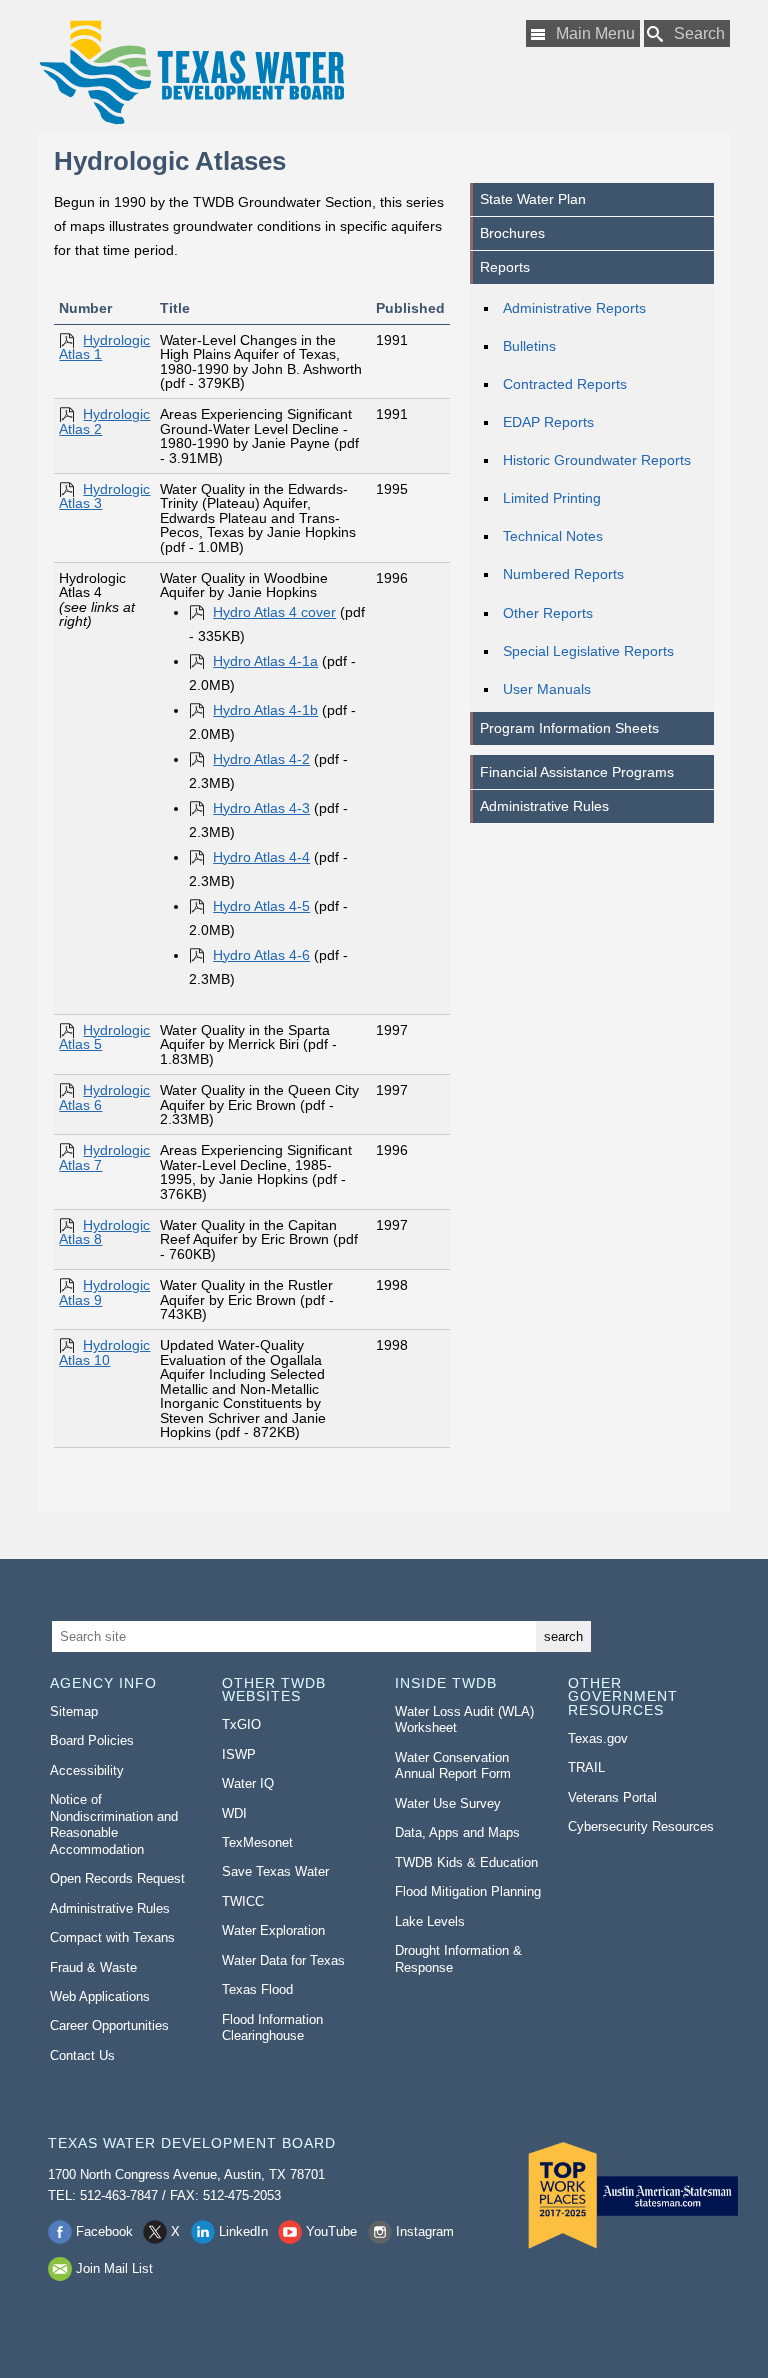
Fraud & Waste (93, 1967)
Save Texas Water (275, 1871)
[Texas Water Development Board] (191, 72)
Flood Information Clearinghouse (272, 2028)
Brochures (512, 233)
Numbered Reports (563, 574)
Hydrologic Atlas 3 (104, 496)
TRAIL (586, 1767)
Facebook (104, 2231)
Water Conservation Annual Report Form (453, 1766)
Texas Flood (257, 1989)
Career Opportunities (109, 2025)
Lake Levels (430, 1921)
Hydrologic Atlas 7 (104, 1157)
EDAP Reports (548, 422)
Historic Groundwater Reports (597, 460)
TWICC (243, 1901)
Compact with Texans (112, 1937)
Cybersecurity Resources (641, 1826)
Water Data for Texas (283, 1960)
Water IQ (248, 1783)
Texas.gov (598, 1738)
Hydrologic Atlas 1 (104, 347)
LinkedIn (243, 2231)
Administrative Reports (574, 308)
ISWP (239, 1754)
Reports (505, 267)
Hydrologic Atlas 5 (104, 1037)
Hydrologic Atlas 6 (104, 1097)
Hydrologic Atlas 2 (104, 421)
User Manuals (547, 689)
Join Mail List (114, 2268)
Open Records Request (117, 1878)
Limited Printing (552, 498)
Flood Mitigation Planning (468, 1891)
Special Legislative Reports (588, 651)
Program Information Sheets (569, 728)
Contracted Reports (565, 384)
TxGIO (241, 1724)
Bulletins (529, 346)
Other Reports (548, 613)
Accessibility (87, 1770)
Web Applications (100, 1996)
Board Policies (92, 1740)
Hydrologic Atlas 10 (104, 1352)
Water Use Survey (448, 1803)
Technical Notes (553, 536)
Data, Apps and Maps (457, 1832)
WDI (234, 1813)
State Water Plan (533, 199)
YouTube (331, 2231)
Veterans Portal (612, 1797)
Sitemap (74, 1711)
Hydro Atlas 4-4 (261, 857)
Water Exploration (273, 1930)
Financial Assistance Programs (577, 772)
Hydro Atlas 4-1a (265, 661)
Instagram (425, 2231)
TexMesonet (257, 1842)
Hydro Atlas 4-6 (261, 955)
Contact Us (82, 2055)
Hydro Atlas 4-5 (261, 906)
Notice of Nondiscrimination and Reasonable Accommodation (114, 1824)
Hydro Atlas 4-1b (265, 710)
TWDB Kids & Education (466, 1862)
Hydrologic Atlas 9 (104, 1292)
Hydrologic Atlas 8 (104, 1232)
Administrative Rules (544, 806)
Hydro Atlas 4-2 (261, 759)
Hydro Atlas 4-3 (261, 808)
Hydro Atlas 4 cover (274, 612)
